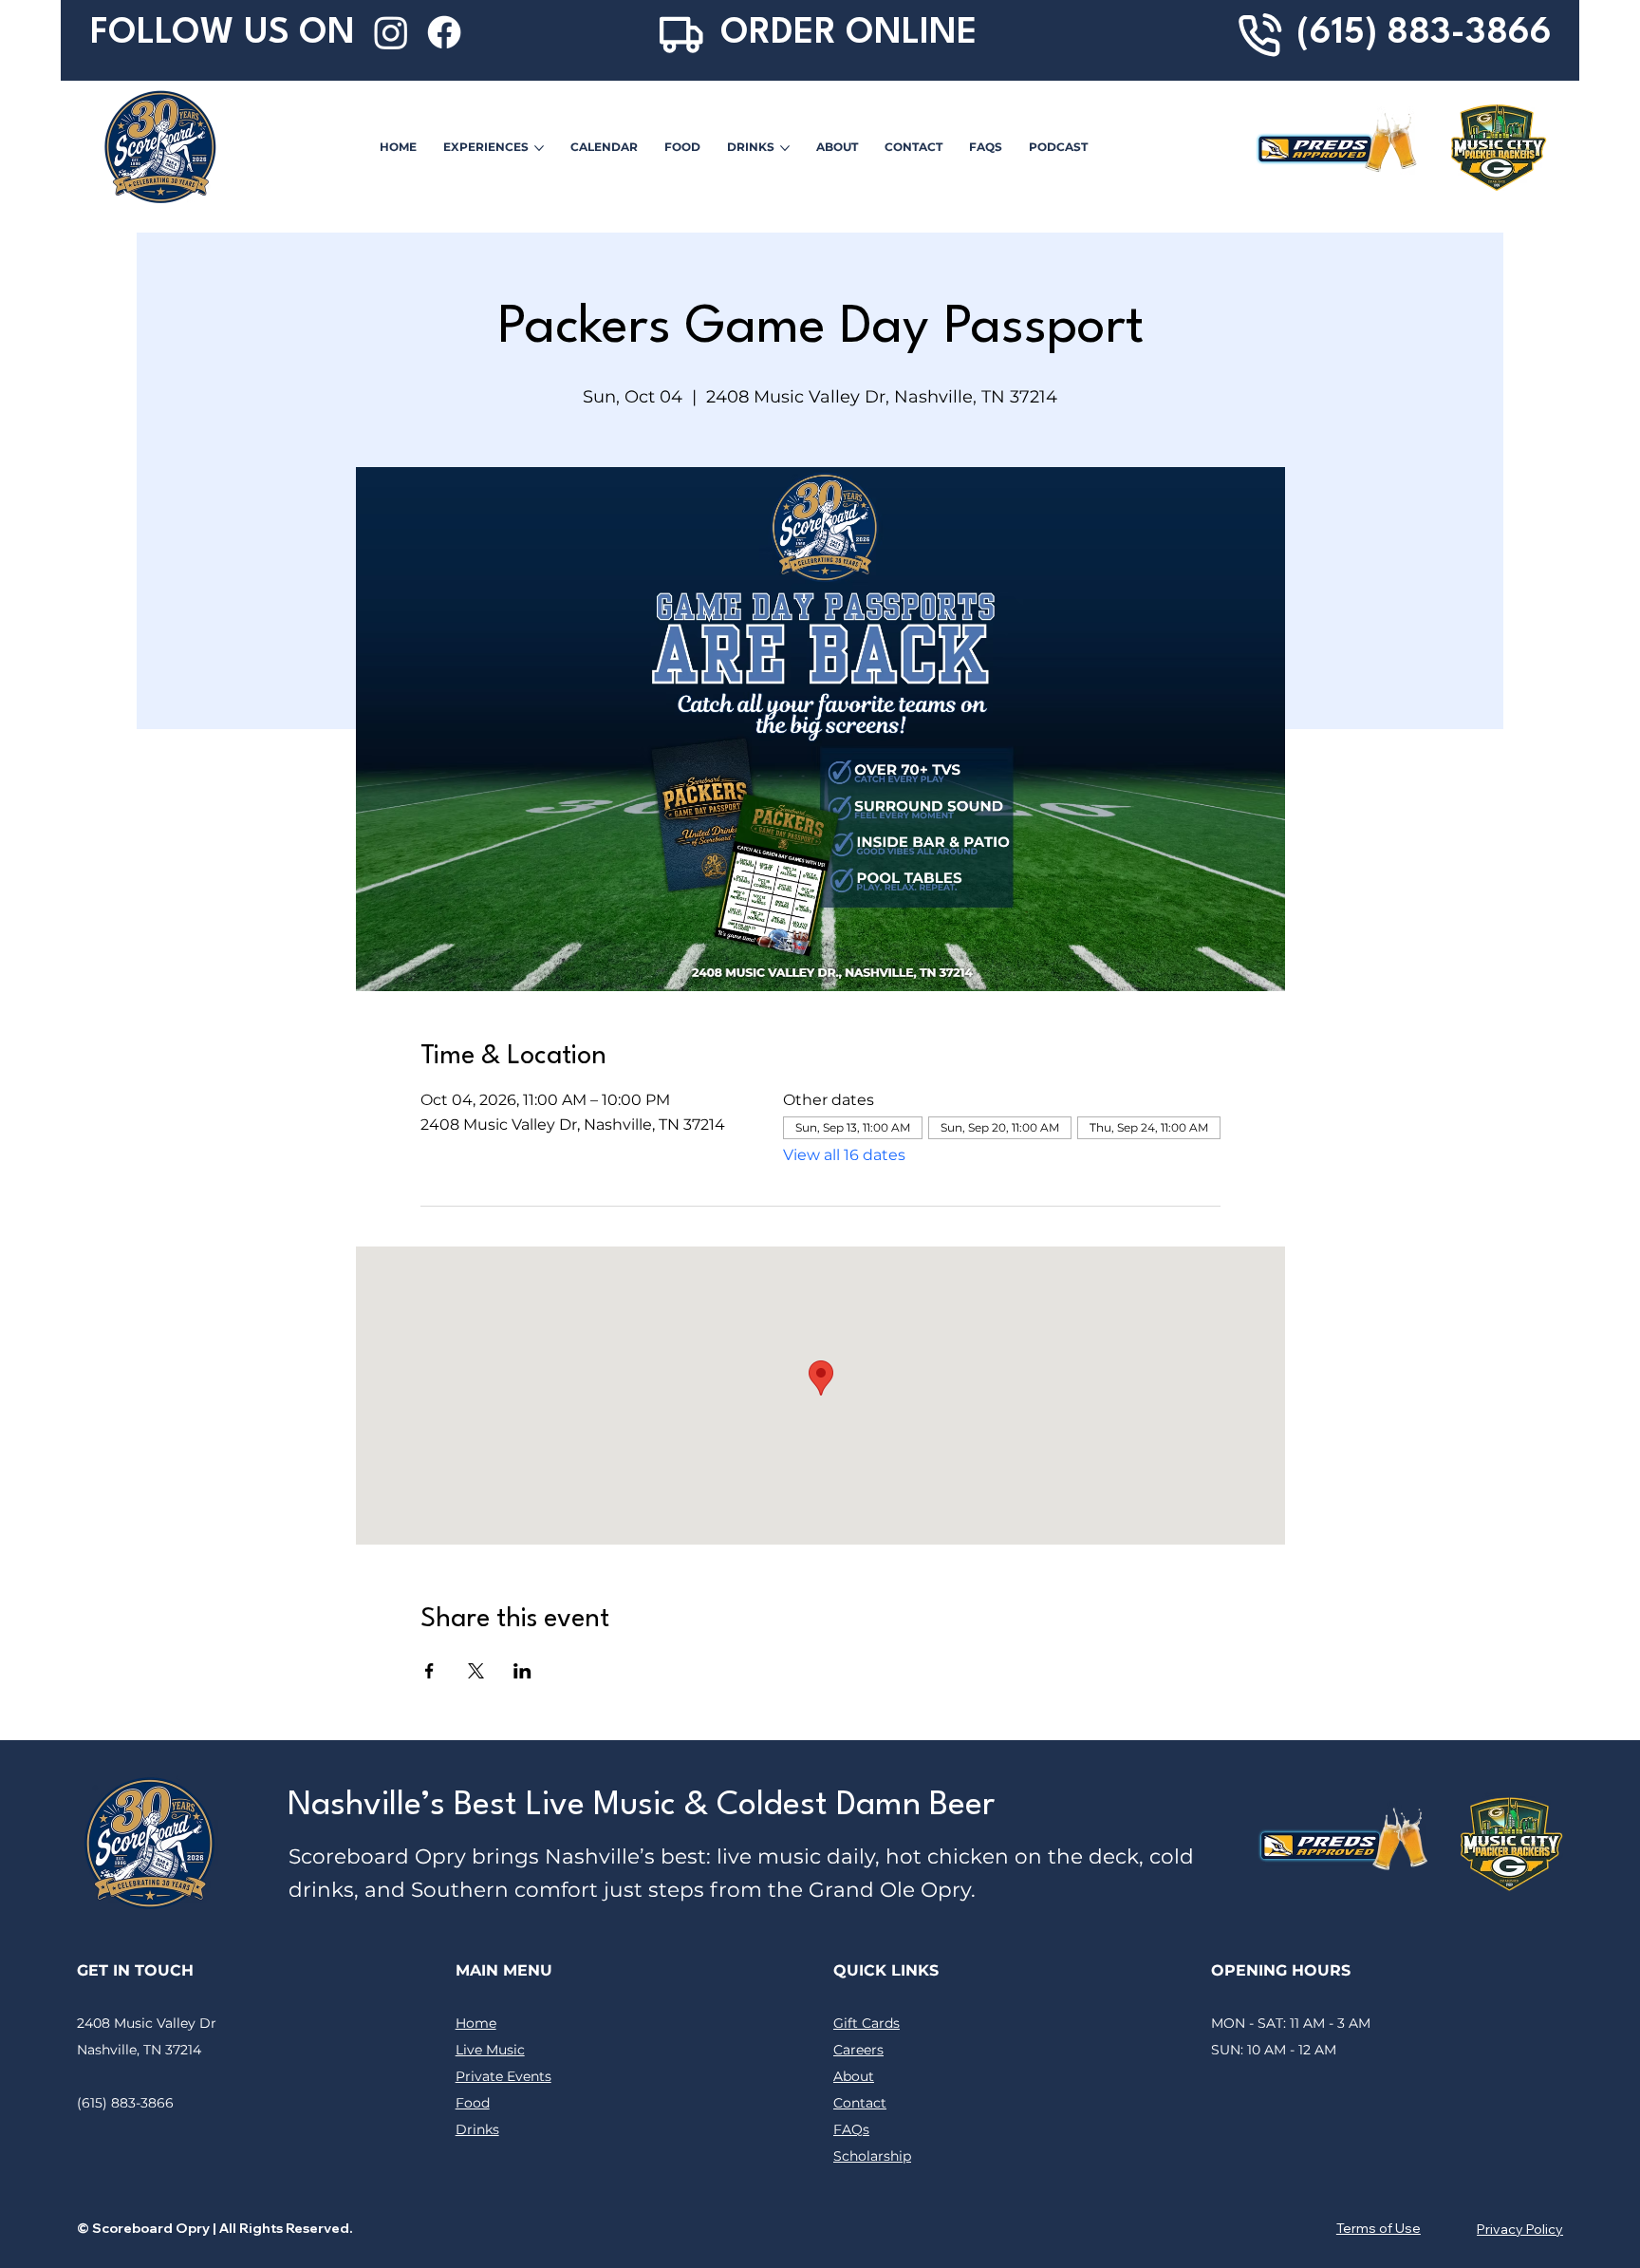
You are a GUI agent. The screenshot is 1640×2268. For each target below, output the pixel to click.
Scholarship (872, 2156)
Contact (860, 2103)
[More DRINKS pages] (785, 148)
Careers (858, 2050)
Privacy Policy (1520, 2229)
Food (473, 2103)
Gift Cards (867, 2023)
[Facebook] (444, 32)
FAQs (851, 2129)
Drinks (477, 2129)
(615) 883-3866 (1424, 34)
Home (476, 2023)
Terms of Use (1379, 2228)
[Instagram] (391, 32)
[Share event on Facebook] (429, 1671)
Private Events (503, 2076)
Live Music (490, 2050)
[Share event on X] (476, 1671)
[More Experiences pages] (539, 148)
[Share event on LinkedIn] (522, 1671)
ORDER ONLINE (849, 34)
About (854, 2076)
